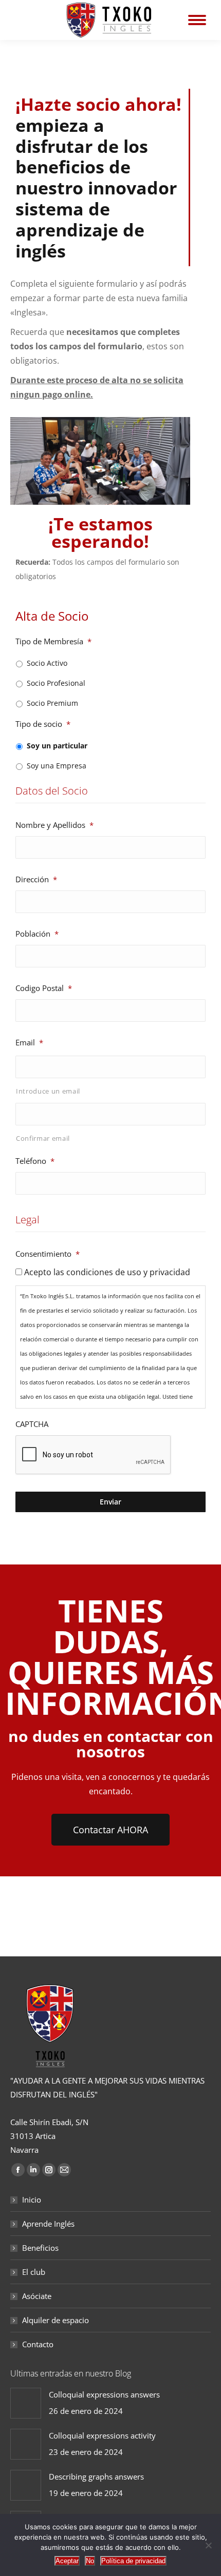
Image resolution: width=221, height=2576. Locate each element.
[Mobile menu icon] (197, 20)
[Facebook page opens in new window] (18, 2170)
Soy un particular (57, 746)
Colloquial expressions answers (104, 2394)
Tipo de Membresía (53, 641)
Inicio (32, 2199)
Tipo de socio (43, 724)
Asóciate (37, 2296)
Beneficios (40, 2248)
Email (29, 1042)
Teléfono (35, 1161)
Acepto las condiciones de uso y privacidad (107, 1272)
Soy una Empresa (57, 766)
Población (37, 934)
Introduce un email (48, 1091)
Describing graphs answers (96, 2476)
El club (34, 2272)
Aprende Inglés (48, 2224)
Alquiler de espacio (56, 2320)
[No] (208, 2545)
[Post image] (26, 2403)
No (90, 2561)
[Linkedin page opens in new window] (33, 2170)
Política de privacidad (133, 2561)
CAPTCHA (32, 1424)
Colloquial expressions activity (102, 2435)
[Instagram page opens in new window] (49, 2170)
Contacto (38, 2344)
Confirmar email (43, 1138)
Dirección (36, 879)
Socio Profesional (56, 683)
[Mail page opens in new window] (64, 2170)
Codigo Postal (44, 988)
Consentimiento (48, 1254)
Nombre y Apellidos (54, 825)
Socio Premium (52, 703)
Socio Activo (47, 663)
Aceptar (67, 2561)
